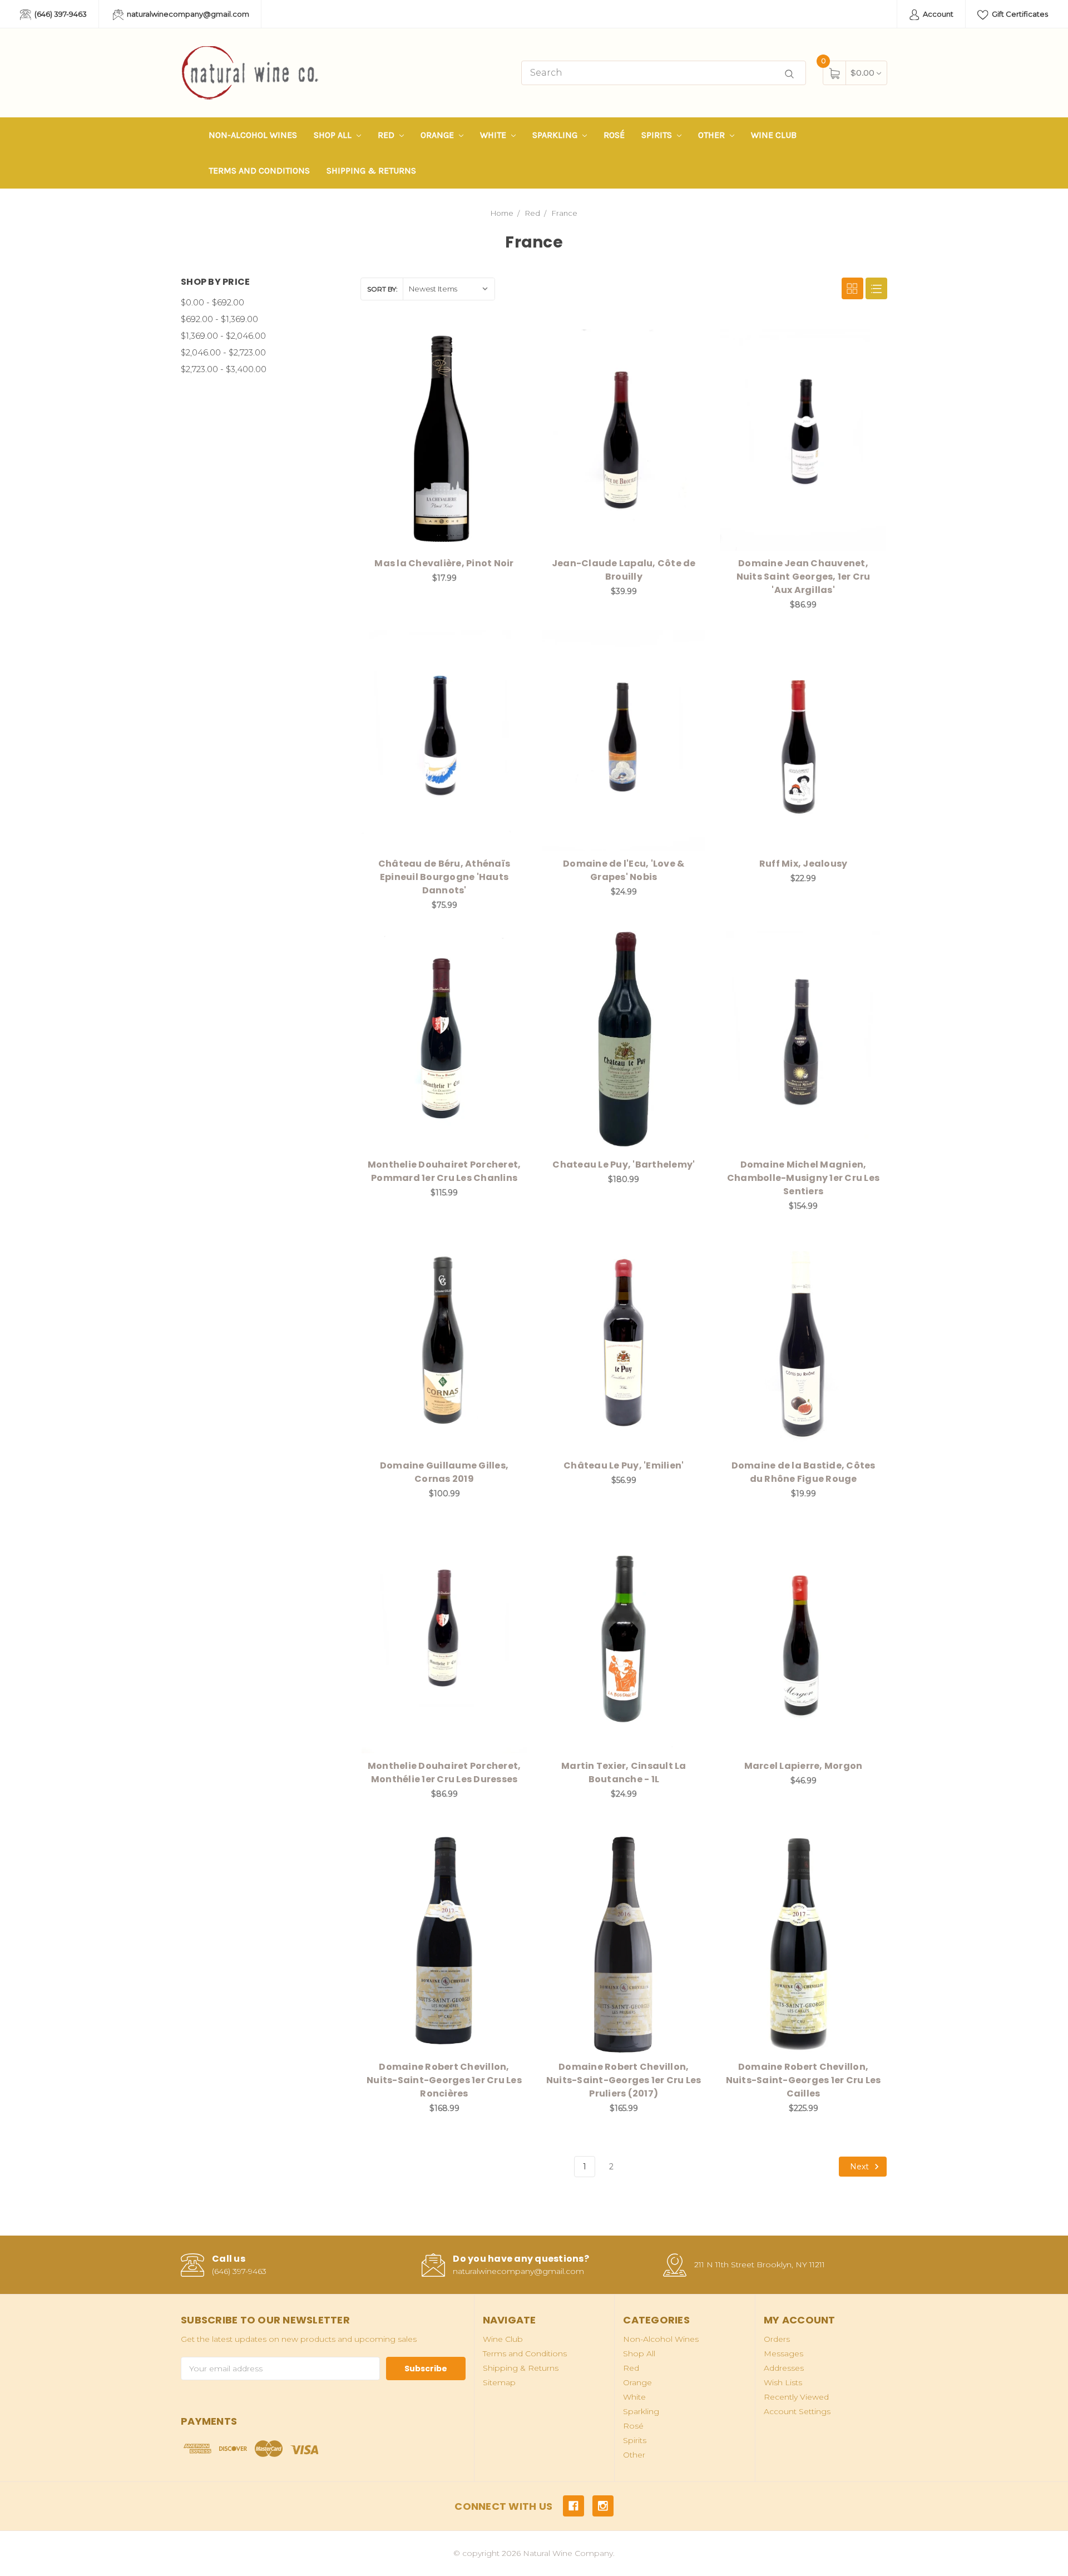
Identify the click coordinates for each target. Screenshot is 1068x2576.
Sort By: (382, 289)
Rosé (614, 135)
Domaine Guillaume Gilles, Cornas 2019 (444, 1472)
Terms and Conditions (259, 170)
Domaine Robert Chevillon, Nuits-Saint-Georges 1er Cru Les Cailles (804, 2080)
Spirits (658, 135)
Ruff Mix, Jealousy (804, 864)
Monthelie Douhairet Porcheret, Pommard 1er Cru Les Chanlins (444, 1171)
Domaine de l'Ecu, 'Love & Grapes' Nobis (624, 870)
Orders (777, 2339)
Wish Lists (783, 2382)
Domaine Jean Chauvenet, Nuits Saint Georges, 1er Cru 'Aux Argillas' (804, 577)
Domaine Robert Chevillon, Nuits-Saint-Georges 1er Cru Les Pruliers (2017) (624, 2080)
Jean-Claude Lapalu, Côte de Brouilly (624, 570)
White (494, 135)
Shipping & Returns (371, 170)
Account (937, 14)
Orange (438, 135)
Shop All (334, 135)
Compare (511, 340)
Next (861, 2167)
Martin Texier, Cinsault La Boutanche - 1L (624, 1772)
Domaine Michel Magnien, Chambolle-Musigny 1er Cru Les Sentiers (803, 1178)
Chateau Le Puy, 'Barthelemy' (624, 1165)
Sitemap (499, 2382)
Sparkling (556, 135)
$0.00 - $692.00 (212, 302)
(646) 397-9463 (60, 14)
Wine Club (774, 135)
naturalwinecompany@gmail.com (187, 14)
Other (713, 135)
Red (387, 135)
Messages (783, 2353)
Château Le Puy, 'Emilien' (624, 1465)
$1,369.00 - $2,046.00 (223, 336)
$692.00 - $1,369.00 (219, 319)
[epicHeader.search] (789, 74)
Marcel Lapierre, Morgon (804, 1766)
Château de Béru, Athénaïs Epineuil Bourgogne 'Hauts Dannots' (444, 877)
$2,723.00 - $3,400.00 (224, 369)
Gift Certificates (1019, 14)
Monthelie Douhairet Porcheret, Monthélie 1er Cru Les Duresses (444, 1772)
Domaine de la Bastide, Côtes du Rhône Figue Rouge (804, 1472)
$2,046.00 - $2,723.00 (223, 352)
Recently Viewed (796, 2397)
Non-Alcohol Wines (253, 135)
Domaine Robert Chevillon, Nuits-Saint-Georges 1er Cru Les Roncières (444, 2080)
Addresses (784, 2368)
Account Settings (797, 2411)
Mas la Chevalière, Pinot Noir (444, 563)
